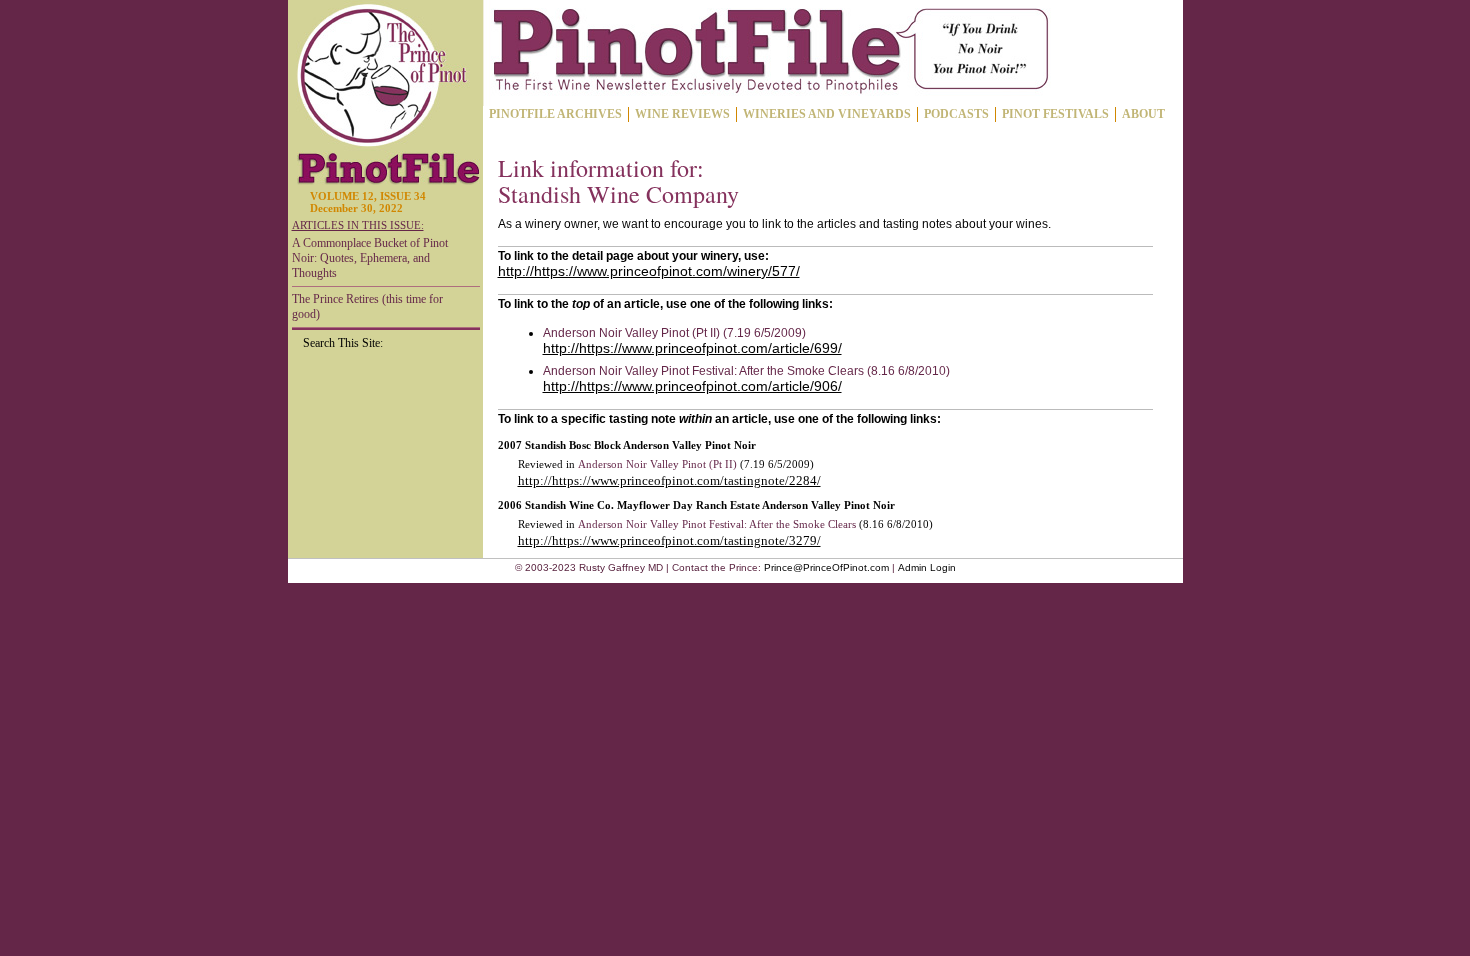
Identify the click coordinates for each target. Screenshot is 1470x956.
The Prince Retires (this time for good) (367, 306)
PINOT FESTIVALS (1055, 114)
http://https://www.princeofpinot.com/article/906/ (692, 386)
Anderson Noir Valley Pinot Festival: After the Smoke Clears (717, 524)
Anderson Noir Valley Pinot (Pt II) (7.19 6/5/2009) (674, 333)
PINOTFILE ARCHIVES (555, 114)
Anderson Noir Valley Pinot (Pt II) (657, 464)
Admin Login (927, 567)
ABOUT (1143, 114)
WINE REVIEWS (682, 114)
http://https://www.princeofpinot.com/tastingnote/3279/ (669, 540)
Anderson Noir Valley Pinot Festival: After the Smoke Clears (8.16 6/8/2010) (746, 371)
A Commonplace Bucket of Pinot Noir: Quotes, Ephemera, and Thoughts (370, 258)
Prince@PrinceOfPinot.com (826, 567)
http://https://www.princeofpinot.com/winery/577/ (649, 271)
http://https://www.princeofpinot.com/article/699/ (692, 348)
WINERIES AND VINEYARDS (827, 114)
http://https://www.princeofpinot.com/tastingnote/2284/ (669, 480)
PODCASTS (956, 114)
